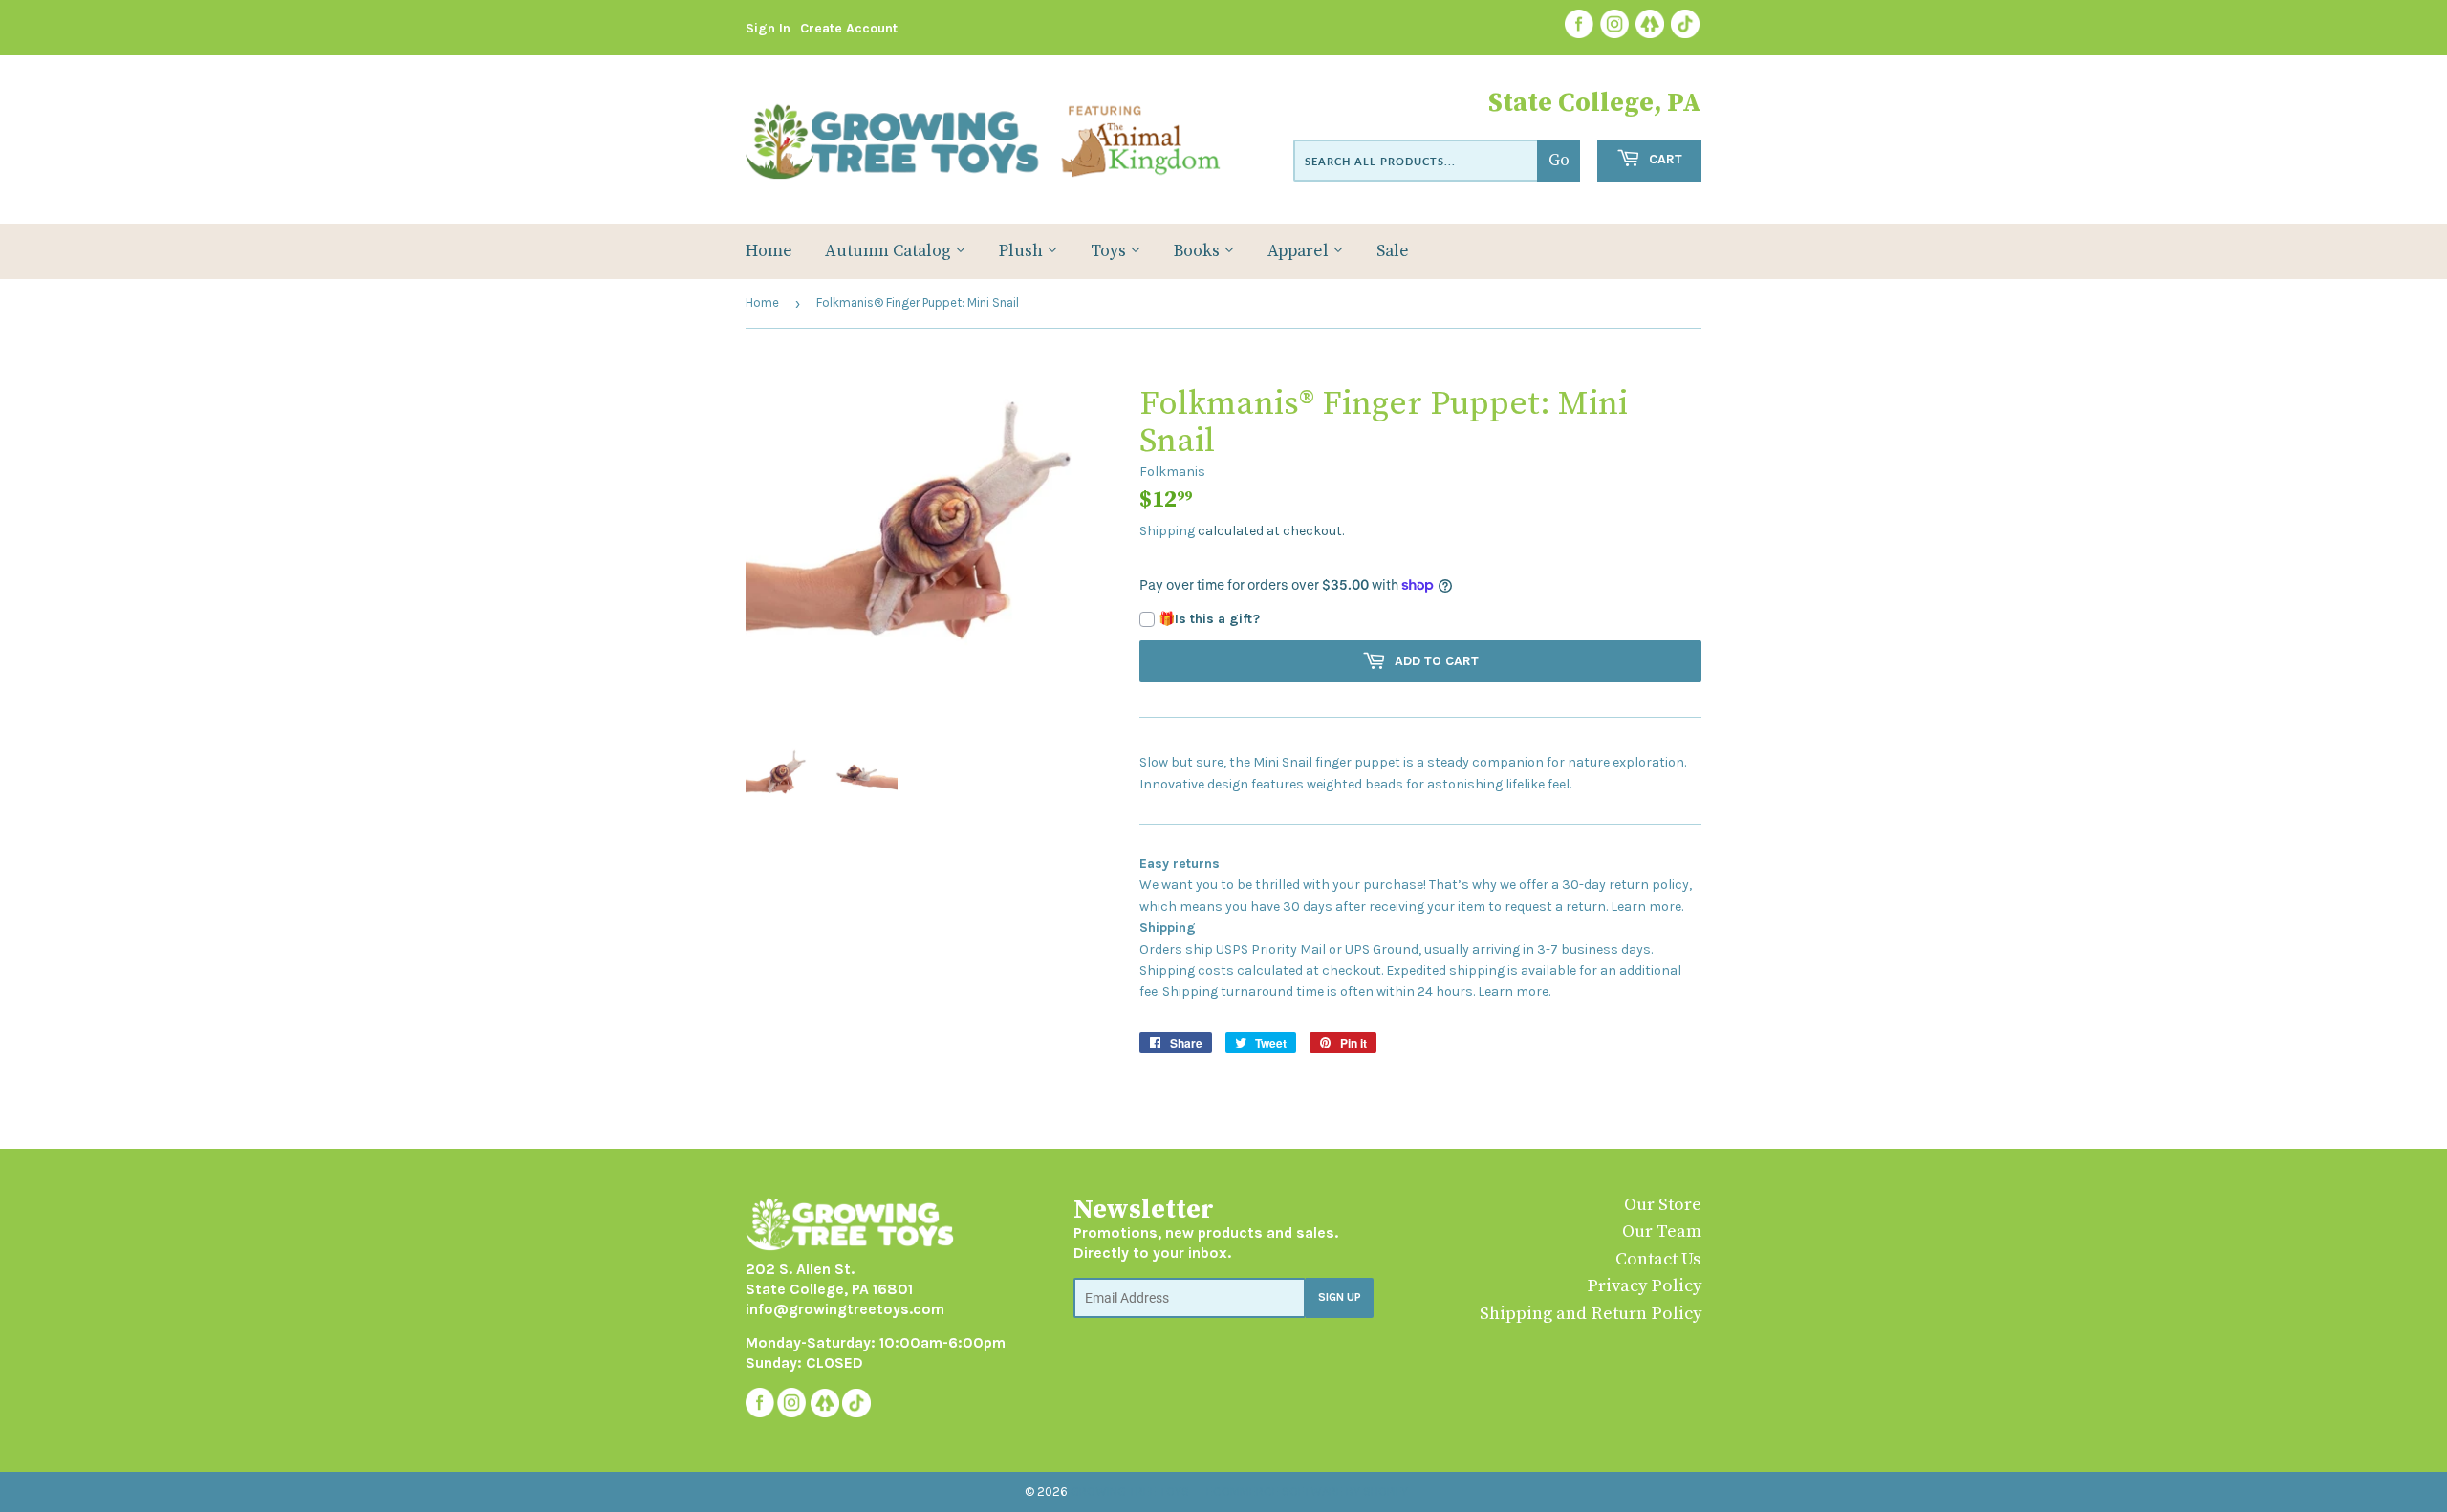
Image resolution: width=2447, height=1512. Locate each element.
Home (769, 251)
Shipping (1167, 531)
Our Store (1663, 1205)
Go (1559, 161)
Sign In (768, 28)
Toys (1110, 251)
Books (1199, 251)
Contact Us (1658, 1259)
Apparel (1300, 251)
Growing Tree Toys (1130, 1491)
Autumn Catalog (890, 251)
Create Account (849, 28)
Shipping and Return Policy (1591, 1314)
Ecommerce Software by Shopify (1307, 1491)
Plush (1023, 251)
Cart (1664, 159)
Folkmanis (1172, 472)
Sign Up (1340, 1297)
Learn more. (1647, 907)
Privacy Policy (1644, 1286)
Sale (1393, 251)
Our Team (1662, 1231)
